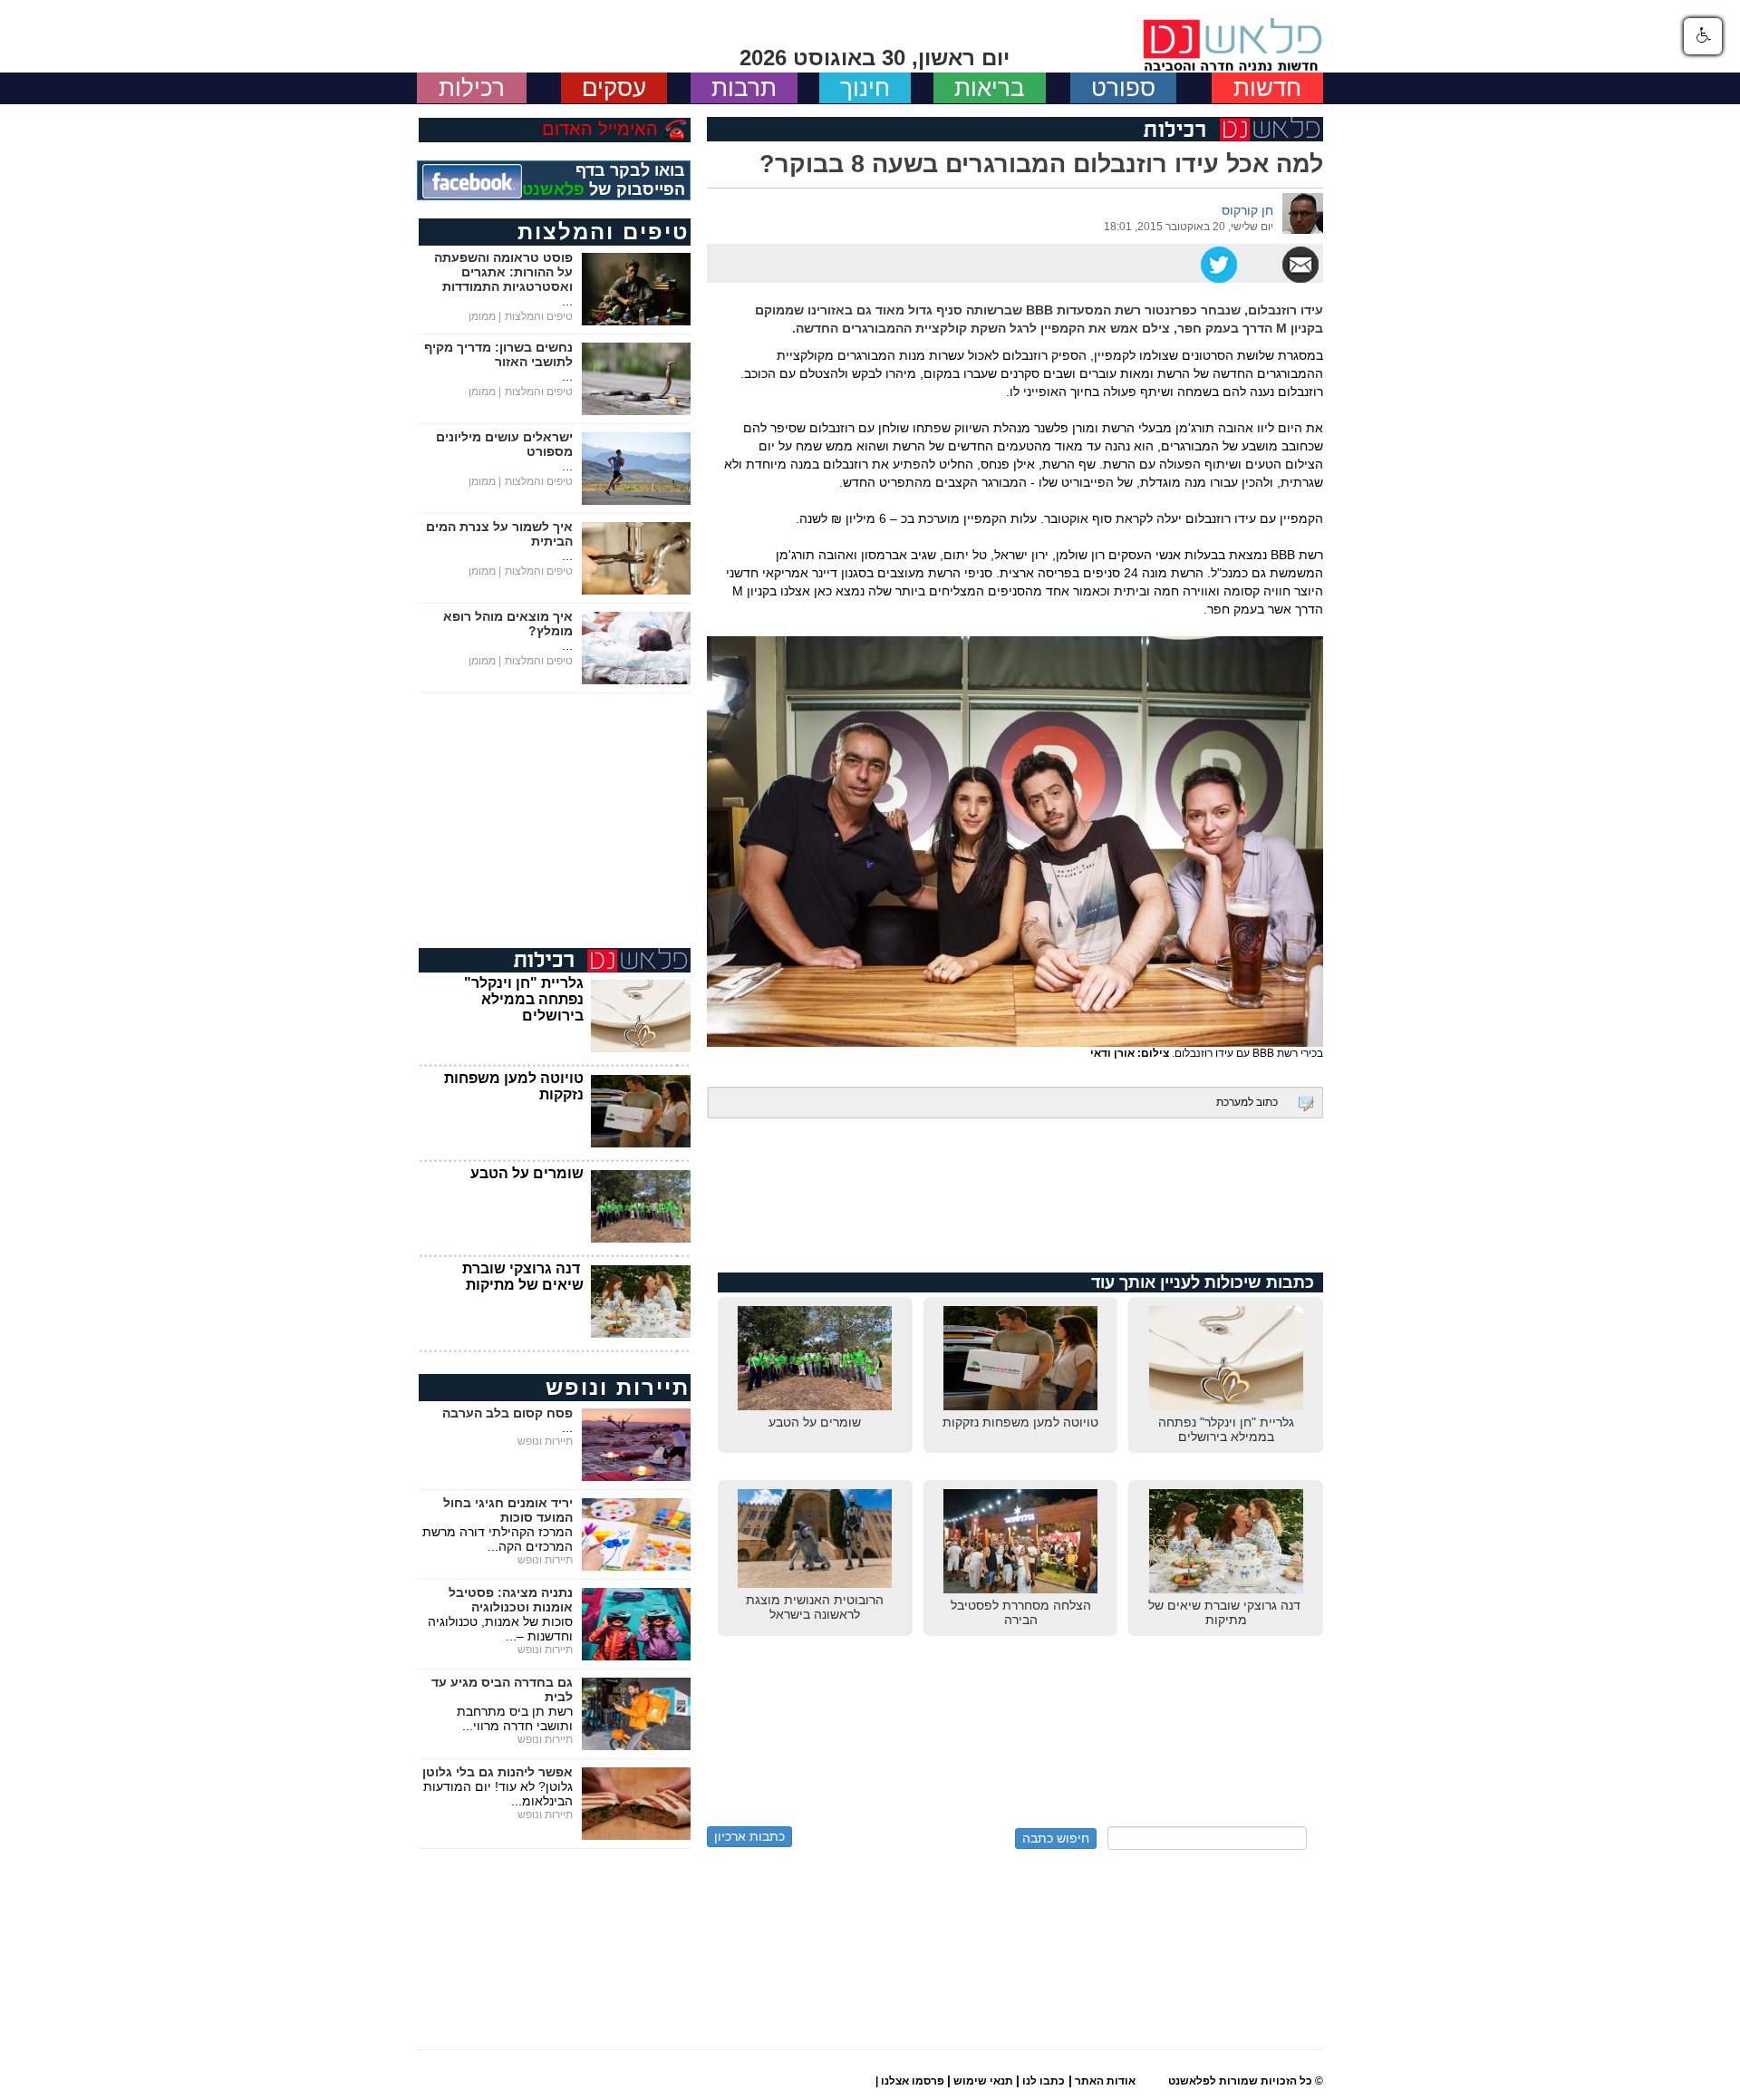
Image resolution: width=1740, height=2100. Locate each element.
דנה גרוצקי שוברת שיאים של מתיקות (523, 1277)
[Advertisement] (1015, 1205)
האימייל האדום (600, 129)
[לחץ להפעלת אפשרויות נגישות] (1703, 36)
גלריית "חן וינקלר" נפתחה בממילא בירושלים (524, 999)
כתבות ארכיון (749, 1836)
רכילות (472, 88)
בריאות (990, 88)
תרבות (744, 88)
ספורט (1123, 88)
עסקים (614, 88)
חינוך (865, 88)
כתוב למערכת (1247, 1102)
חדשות (1267, 88)
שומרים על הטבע (527, 1173)
